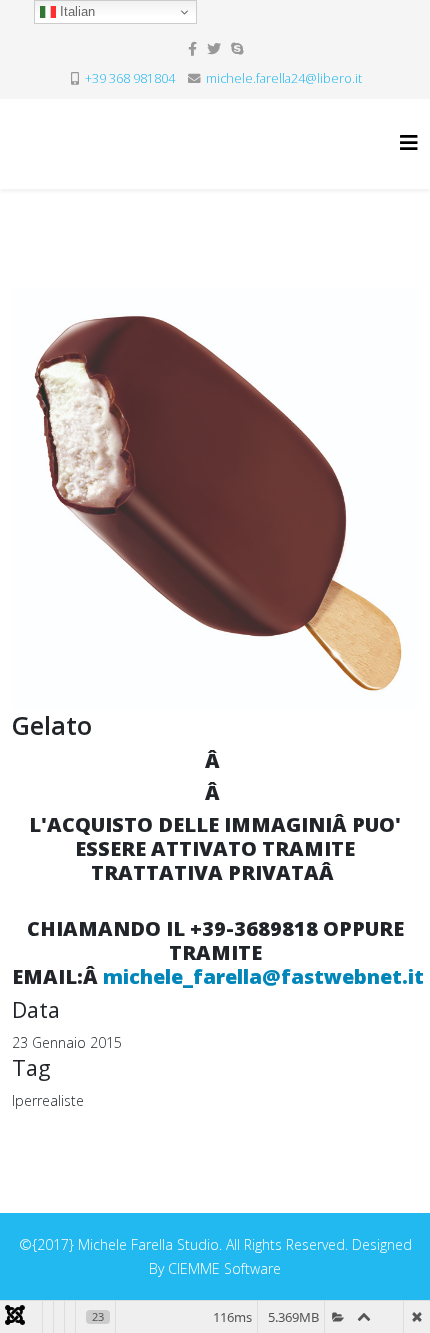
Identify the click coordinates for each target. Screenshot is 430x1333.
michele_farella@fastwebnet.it (263, 976)
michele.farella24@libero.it (284, 78)
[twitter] (214, 48)
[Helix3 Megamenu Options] (409, 142)
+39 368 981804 (130, 78)
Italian (75, 11)
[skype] (237, 48)
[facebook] (192, 48)
